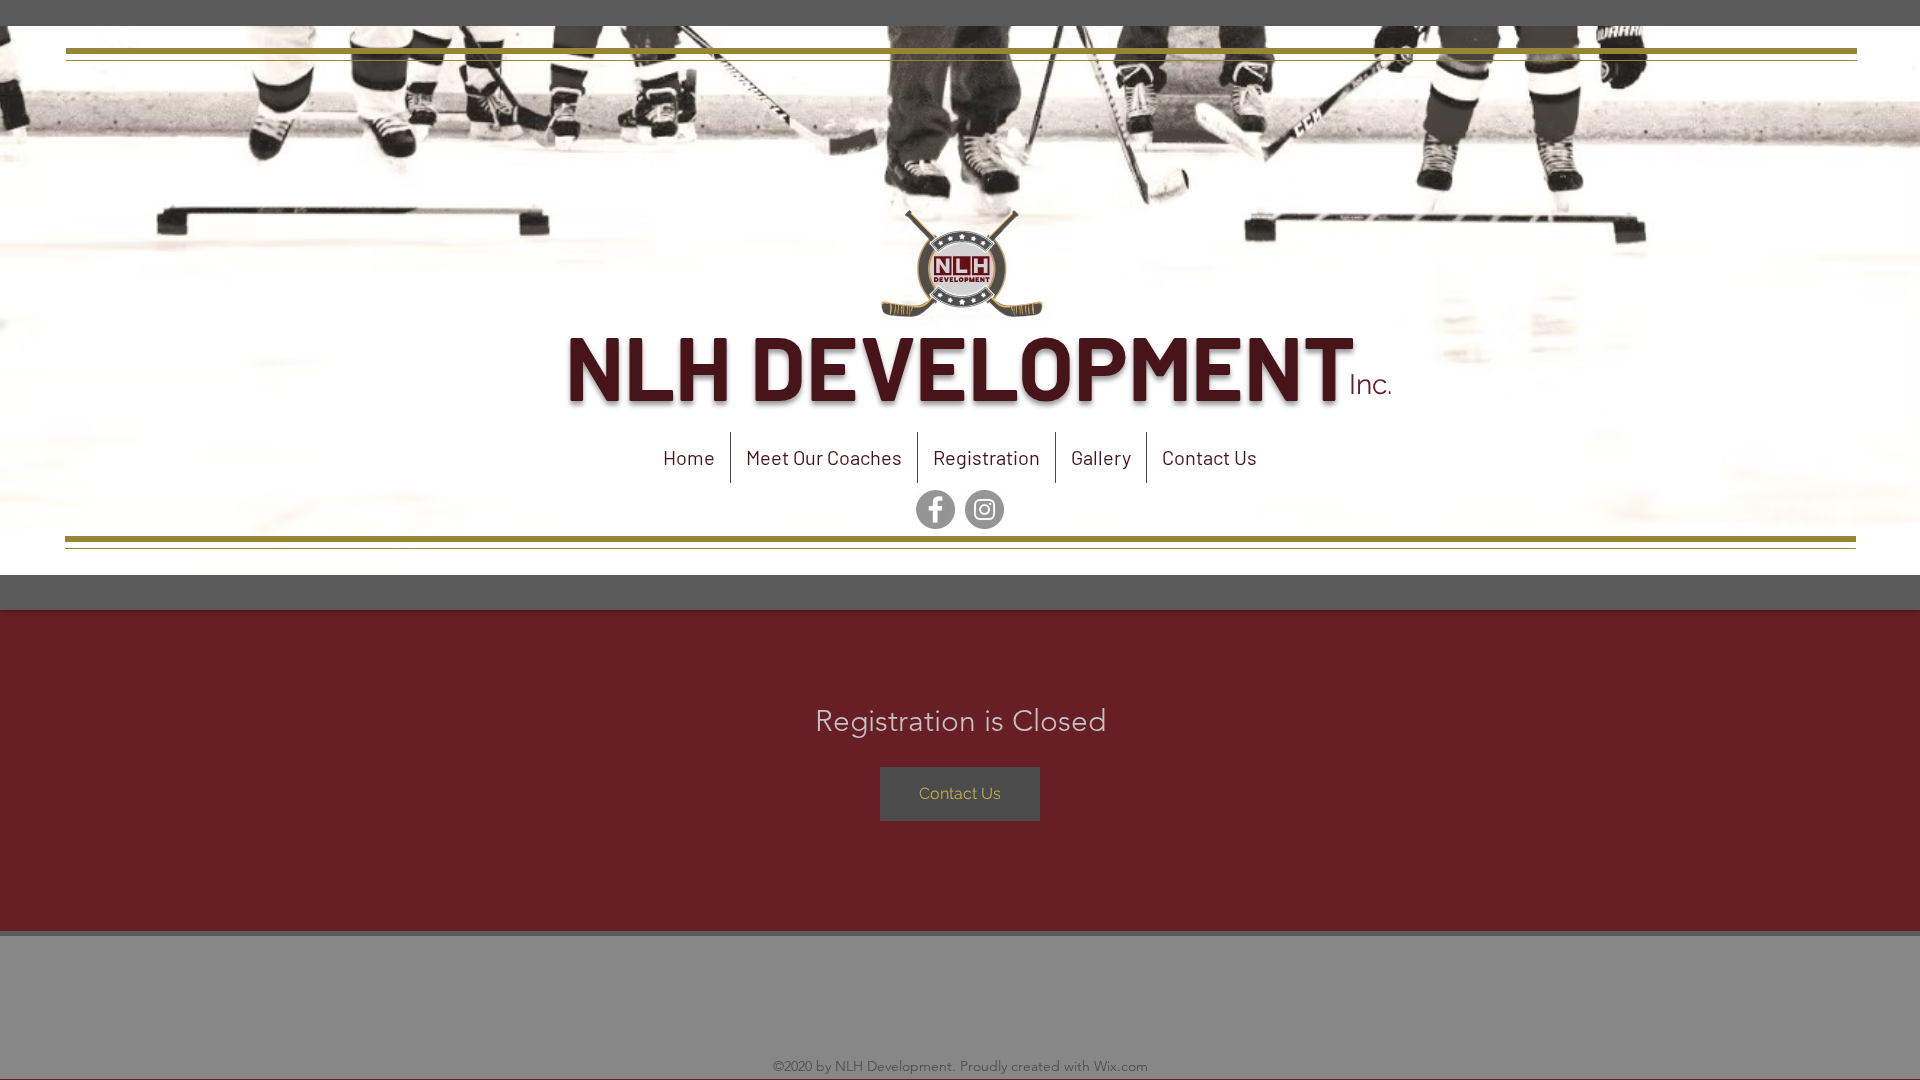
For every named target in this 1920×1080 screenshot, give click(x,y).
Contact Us (960, 793)
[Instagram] (984, 509)
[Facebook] (935, 509)
